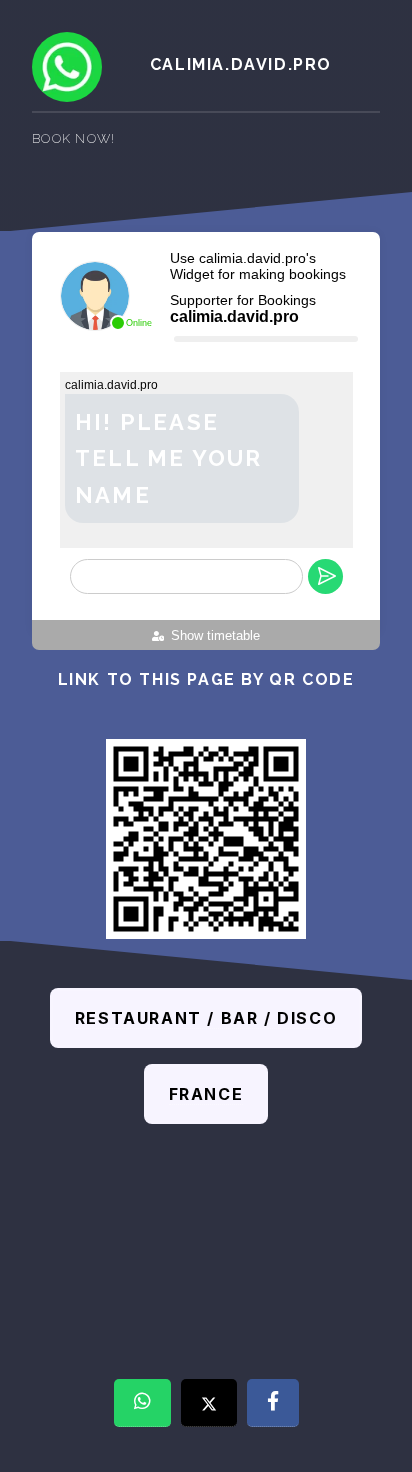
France (206, 1094)
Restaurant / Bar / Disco (206, 1018)
